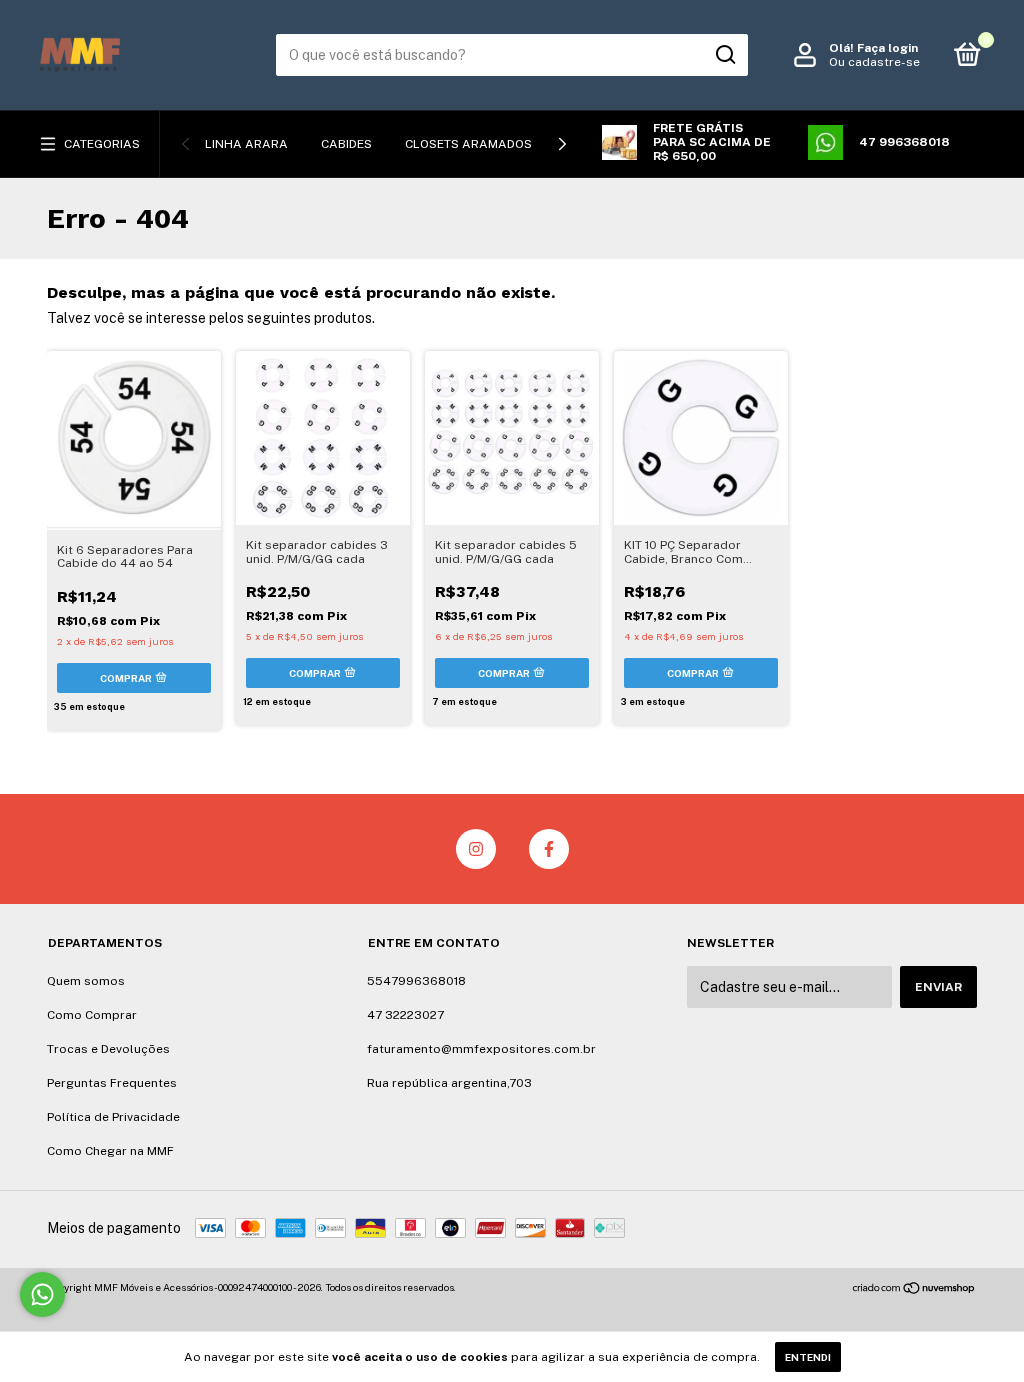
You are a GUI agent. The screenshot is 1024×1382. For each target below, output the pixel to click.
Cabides (346, 144)
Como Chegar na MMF (110, 1151)
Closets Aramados (468, 144)
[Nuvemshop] (914, 1290)
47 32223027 (405, 1015)
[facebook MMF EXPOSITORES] (549, 849)
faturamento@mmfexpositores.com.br (481, 1049)
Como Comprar (92, 1015)
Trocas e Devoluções (108, 1049)
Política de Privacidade (113, 1117)
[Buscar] (724, 55)
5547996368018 (416, 981)
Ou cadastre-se (874, 62)
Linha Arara (246, 144)
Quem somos (86, 981)
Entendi (808, 1357)
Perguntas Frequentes (112, 1083)
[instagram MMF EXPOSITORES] (476, 849)
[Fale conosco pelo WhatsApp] (42, 1294)
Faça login (887, 48)
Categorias (102, 144)
